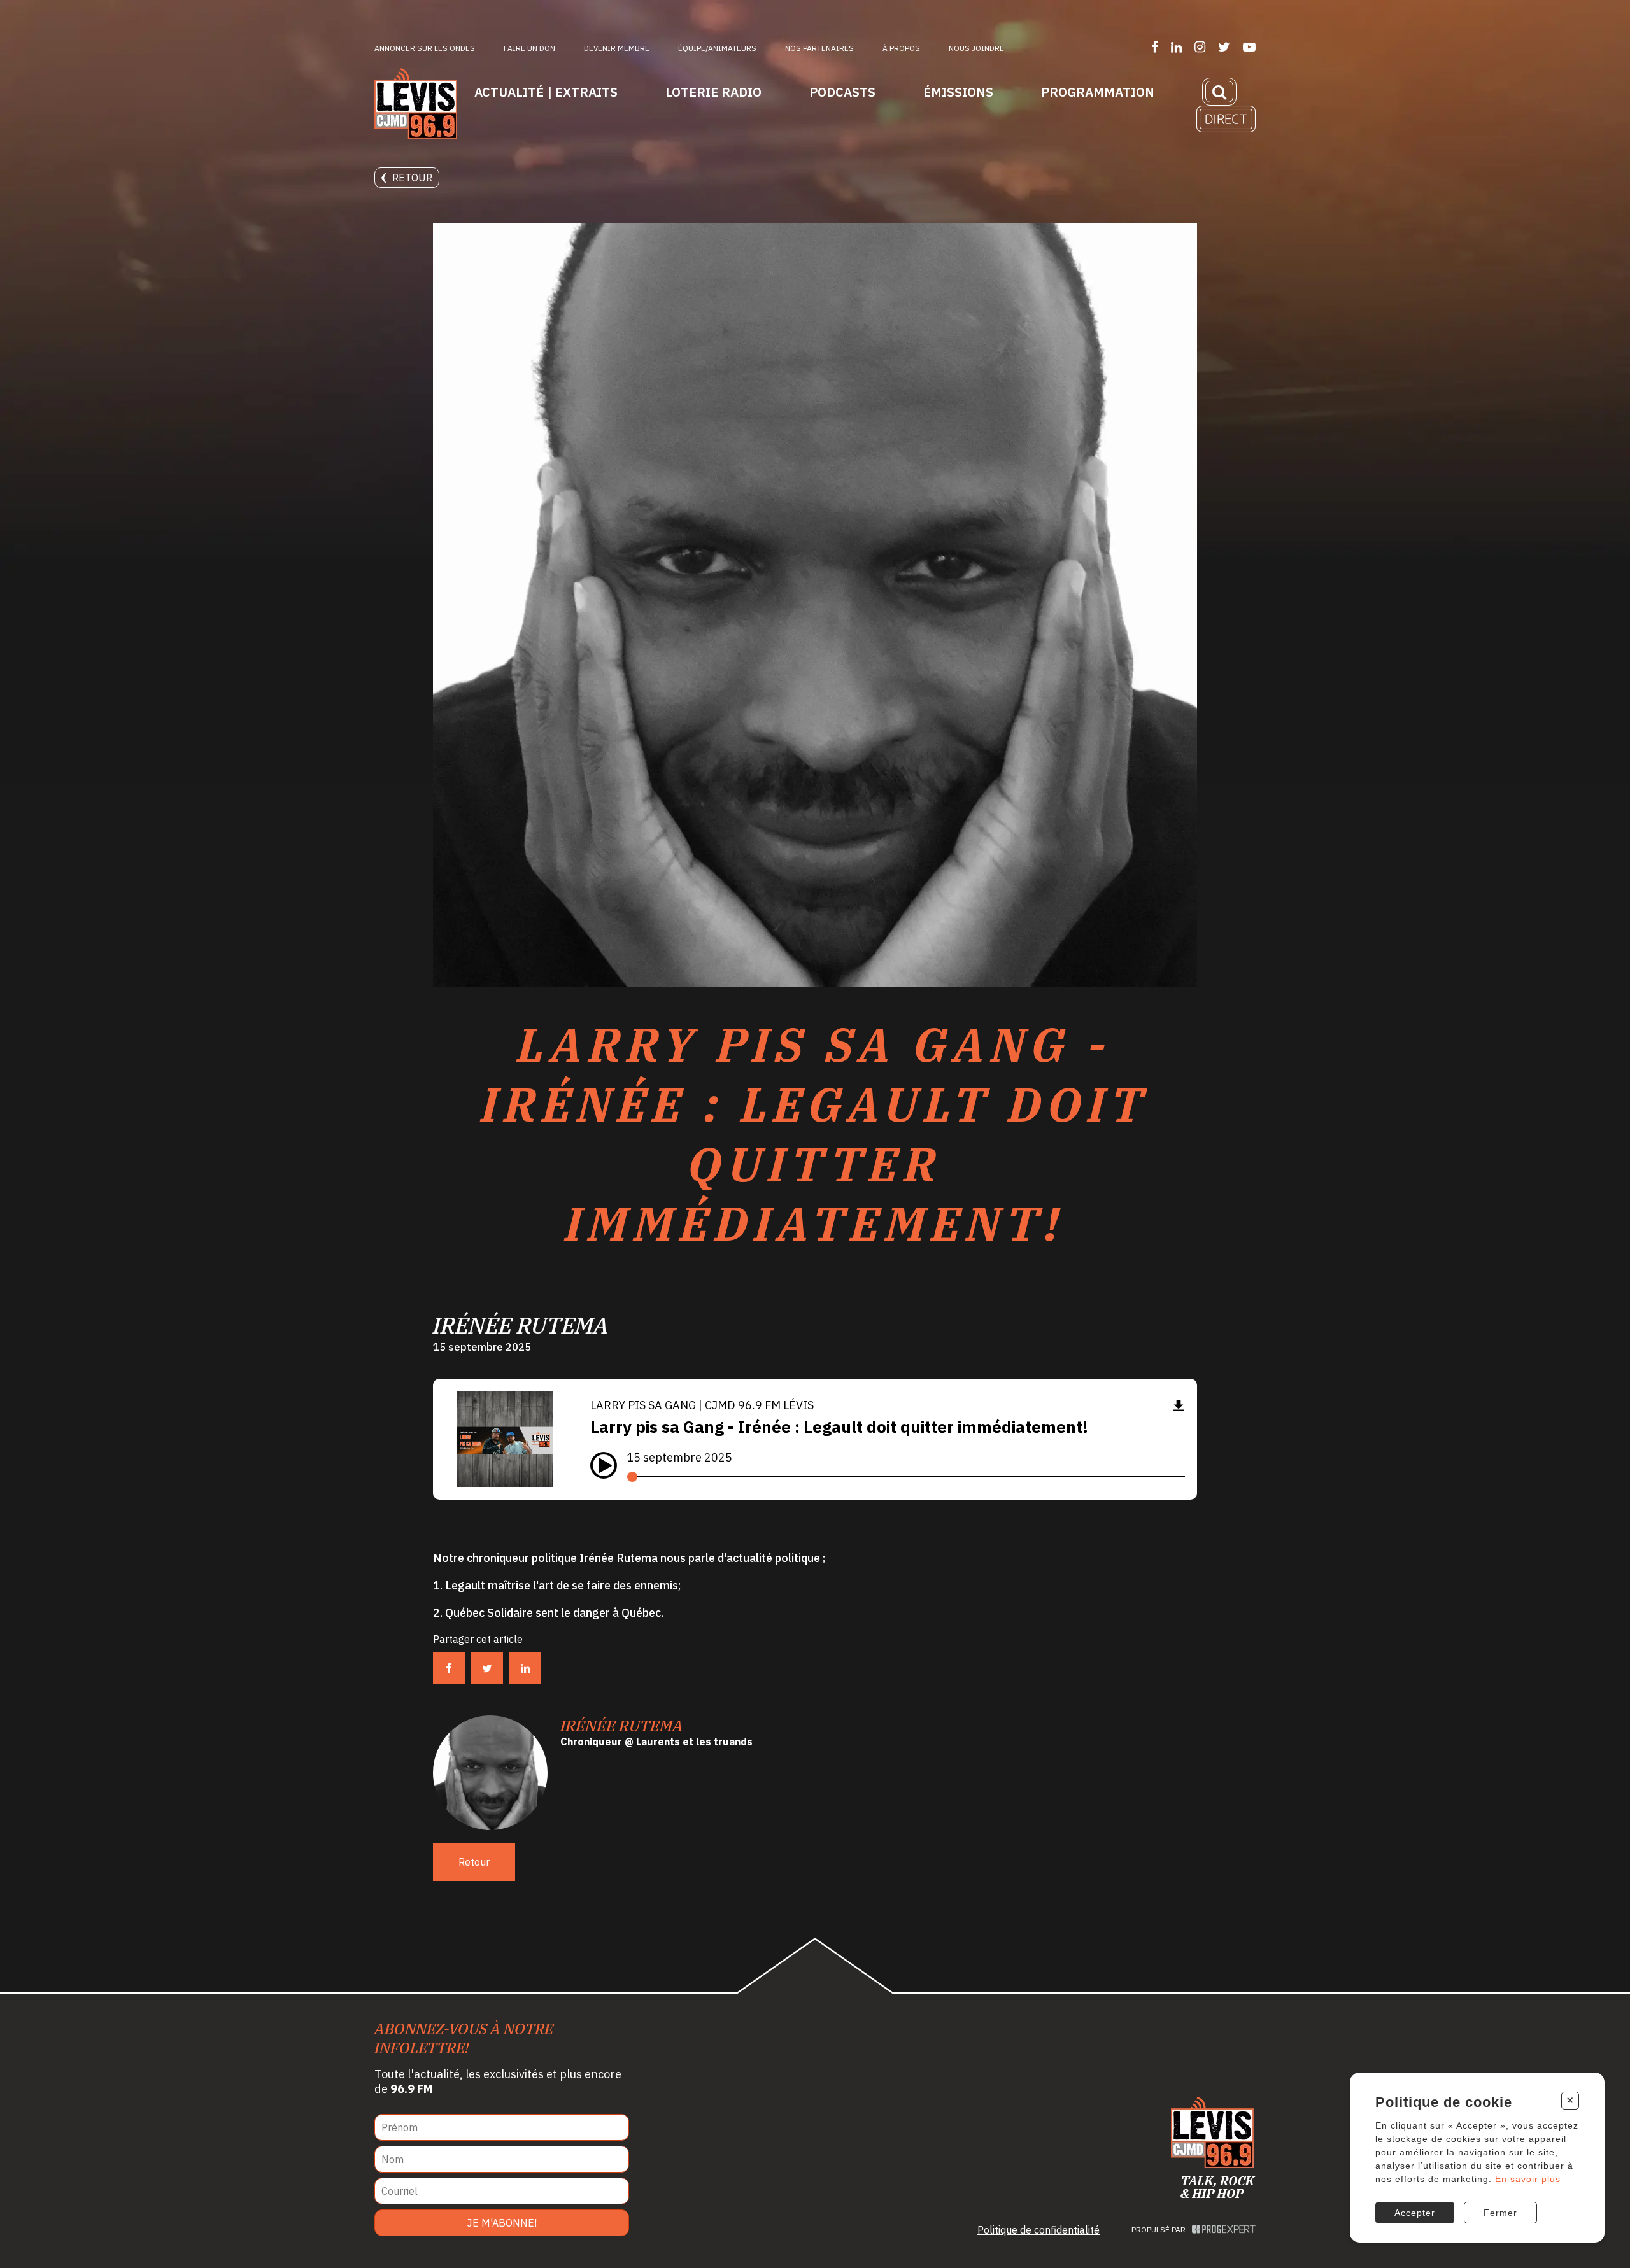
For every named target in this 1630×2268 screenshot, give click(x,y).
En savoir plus (1528, 2179)
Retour (412, 178)
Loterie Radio (713, 92)
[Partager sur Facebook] (449, 1668)
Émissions (958, 92)
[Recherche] (1219, 92)
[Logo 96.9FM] (416, 105)
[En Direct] (1226, 119)
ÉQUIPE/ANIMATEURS (717, 48)
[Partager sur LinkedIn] (525, 1668)
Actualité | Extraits (546, 92)
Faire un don (529, 48)
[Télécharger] (1179, 1405)
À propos (901, 48)
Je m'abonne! (502, 2223)
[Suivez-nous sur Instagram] (1200, 47)
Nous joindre (976, 48)
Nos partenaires (819, 48)
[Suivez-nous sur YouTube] (1249, 47)
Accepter (1415, 2213)
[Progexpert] (1224, 2229)
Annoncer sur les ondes (425, 48)
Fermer (1500, 2213)
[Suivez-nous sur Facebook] (1155, 47)
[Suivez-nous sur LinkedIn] (1176, 47)
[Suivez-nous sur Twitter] (1224, 47)
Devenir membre (617, 48)
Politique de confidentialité (1038, 2230)
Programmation (1098, 92)
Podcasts (842, 92)
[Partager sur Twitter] (487, 1668)
